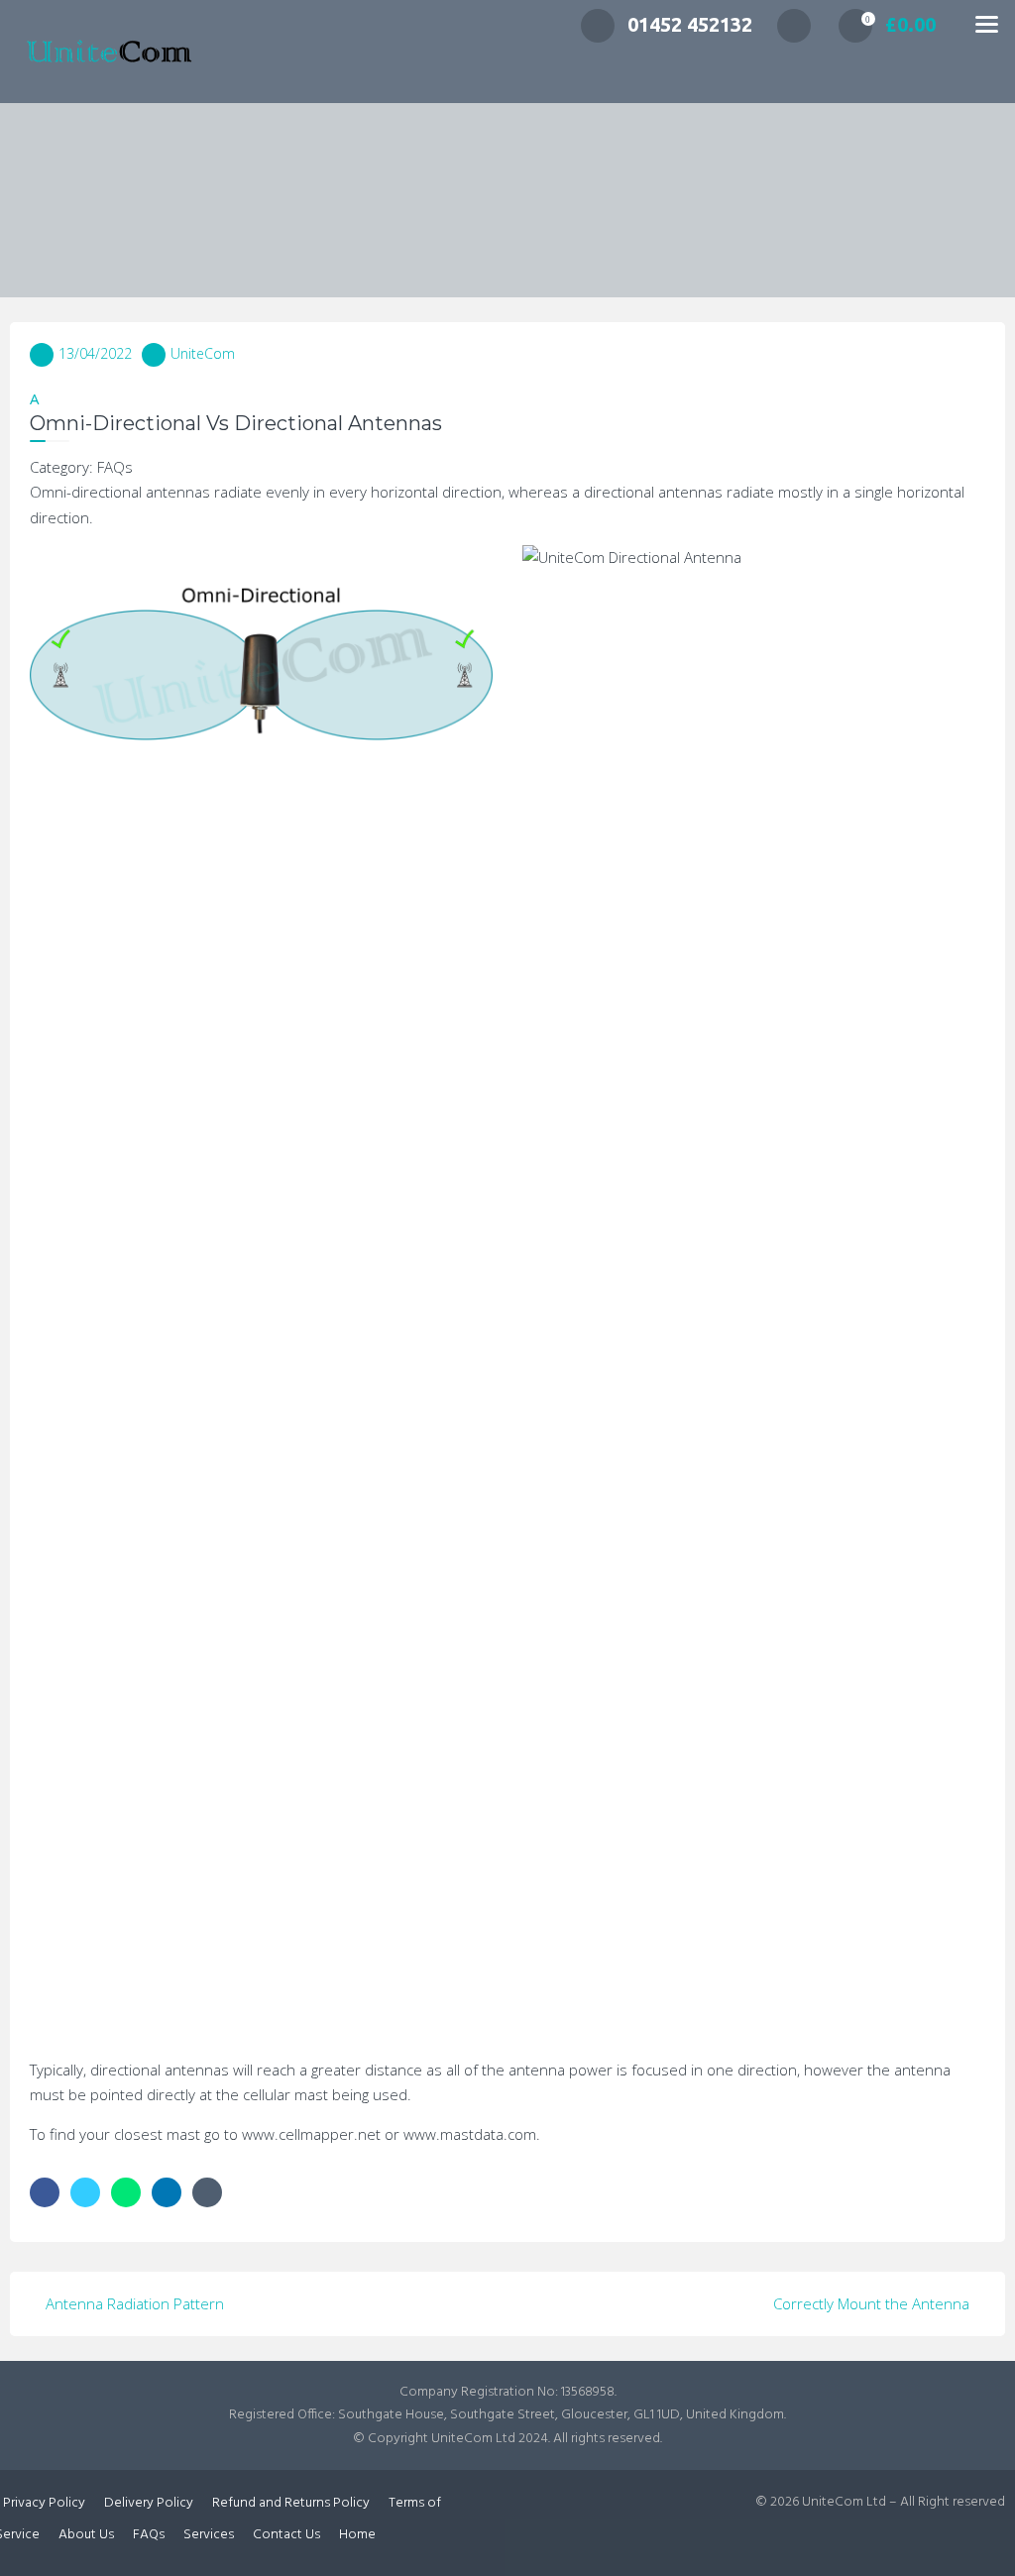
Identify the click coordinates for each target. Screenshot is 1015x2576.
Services (209, 2535)
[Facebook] (45, 2192)
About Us (86, 2535)
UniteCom (203, 353)
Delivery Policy (149, 2503)
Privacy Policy (44, 2503)
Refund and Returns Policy (291, 2503)
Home (357, 2535)
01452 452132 (690, 24)
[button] (507, 413)
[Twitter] (85, 2192)
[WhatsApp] (126, 2192)
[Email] (207, 2192)
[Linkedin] (167, 2192)
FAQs (149, 2535)
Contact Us (286, 2535)
